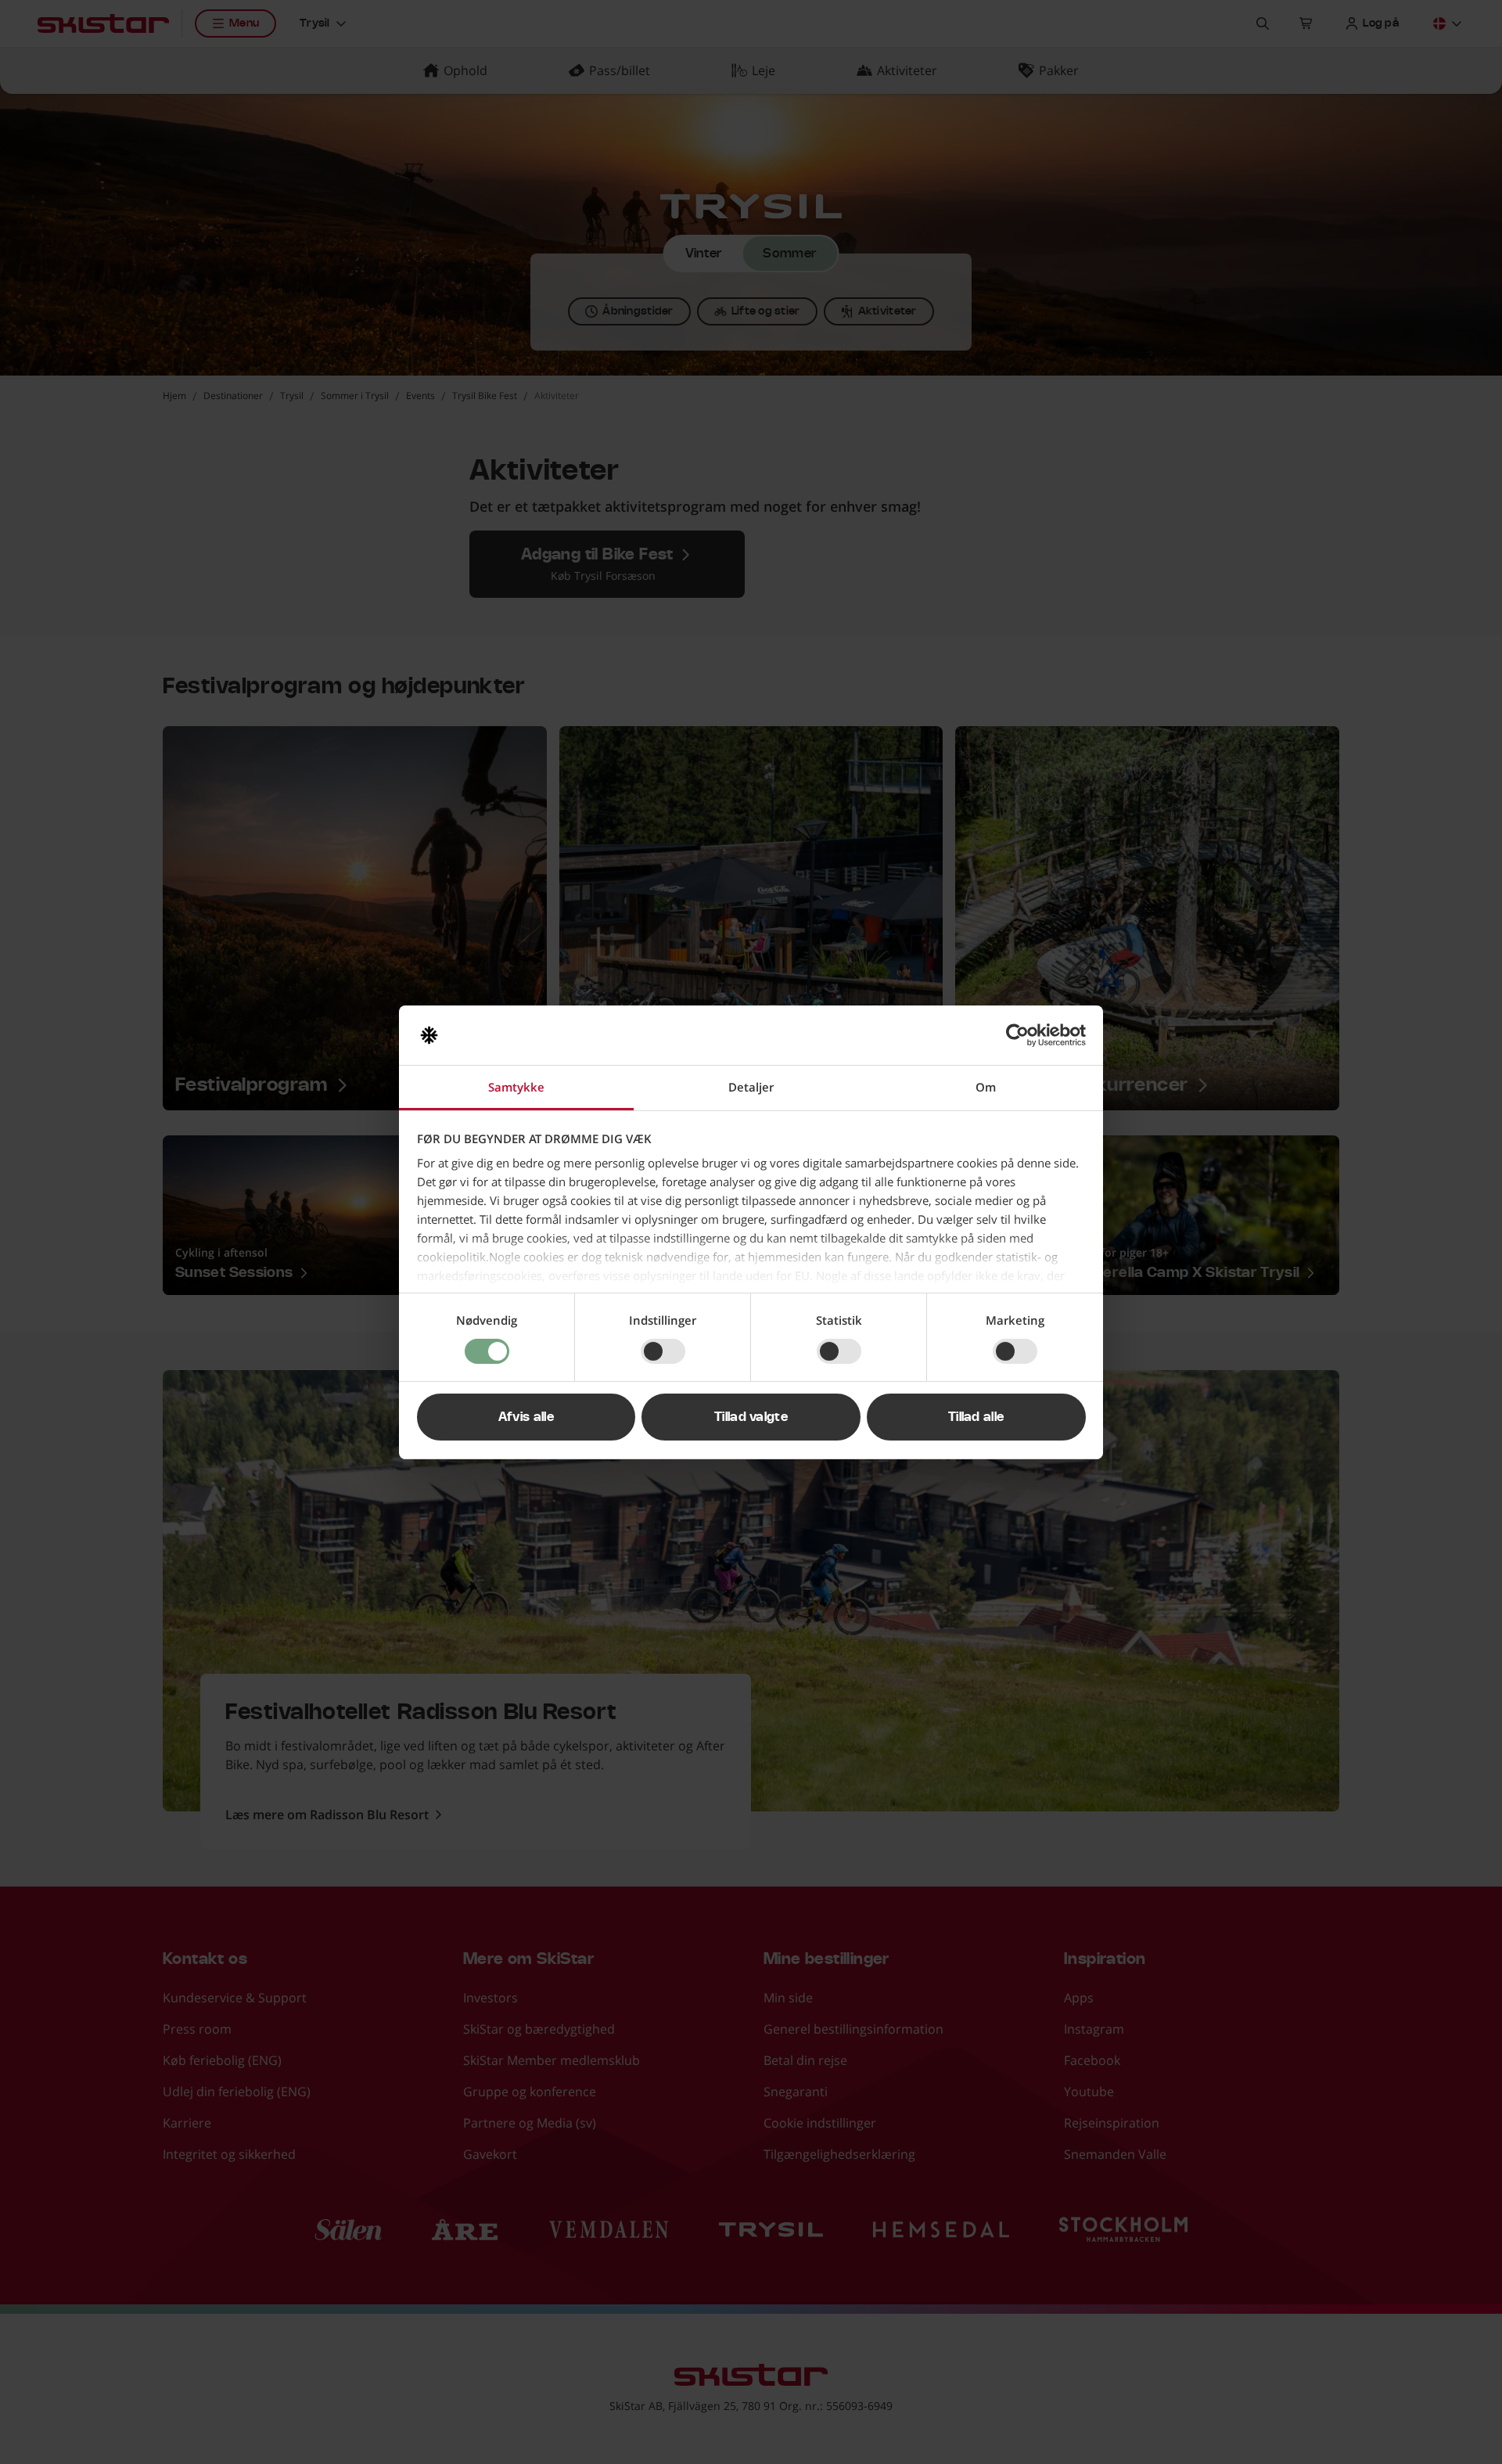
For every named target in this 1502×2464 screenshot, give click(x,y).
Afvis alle (526, 1417)
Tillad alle (976, 1417)
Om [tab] (986, 1087)
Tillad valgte (751, 1417)
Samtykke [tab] (516, 1087)
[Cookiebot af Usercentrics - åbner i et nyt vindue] (1017, 1035)
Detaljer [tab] (751, 1087)
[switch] (663, 1351)
